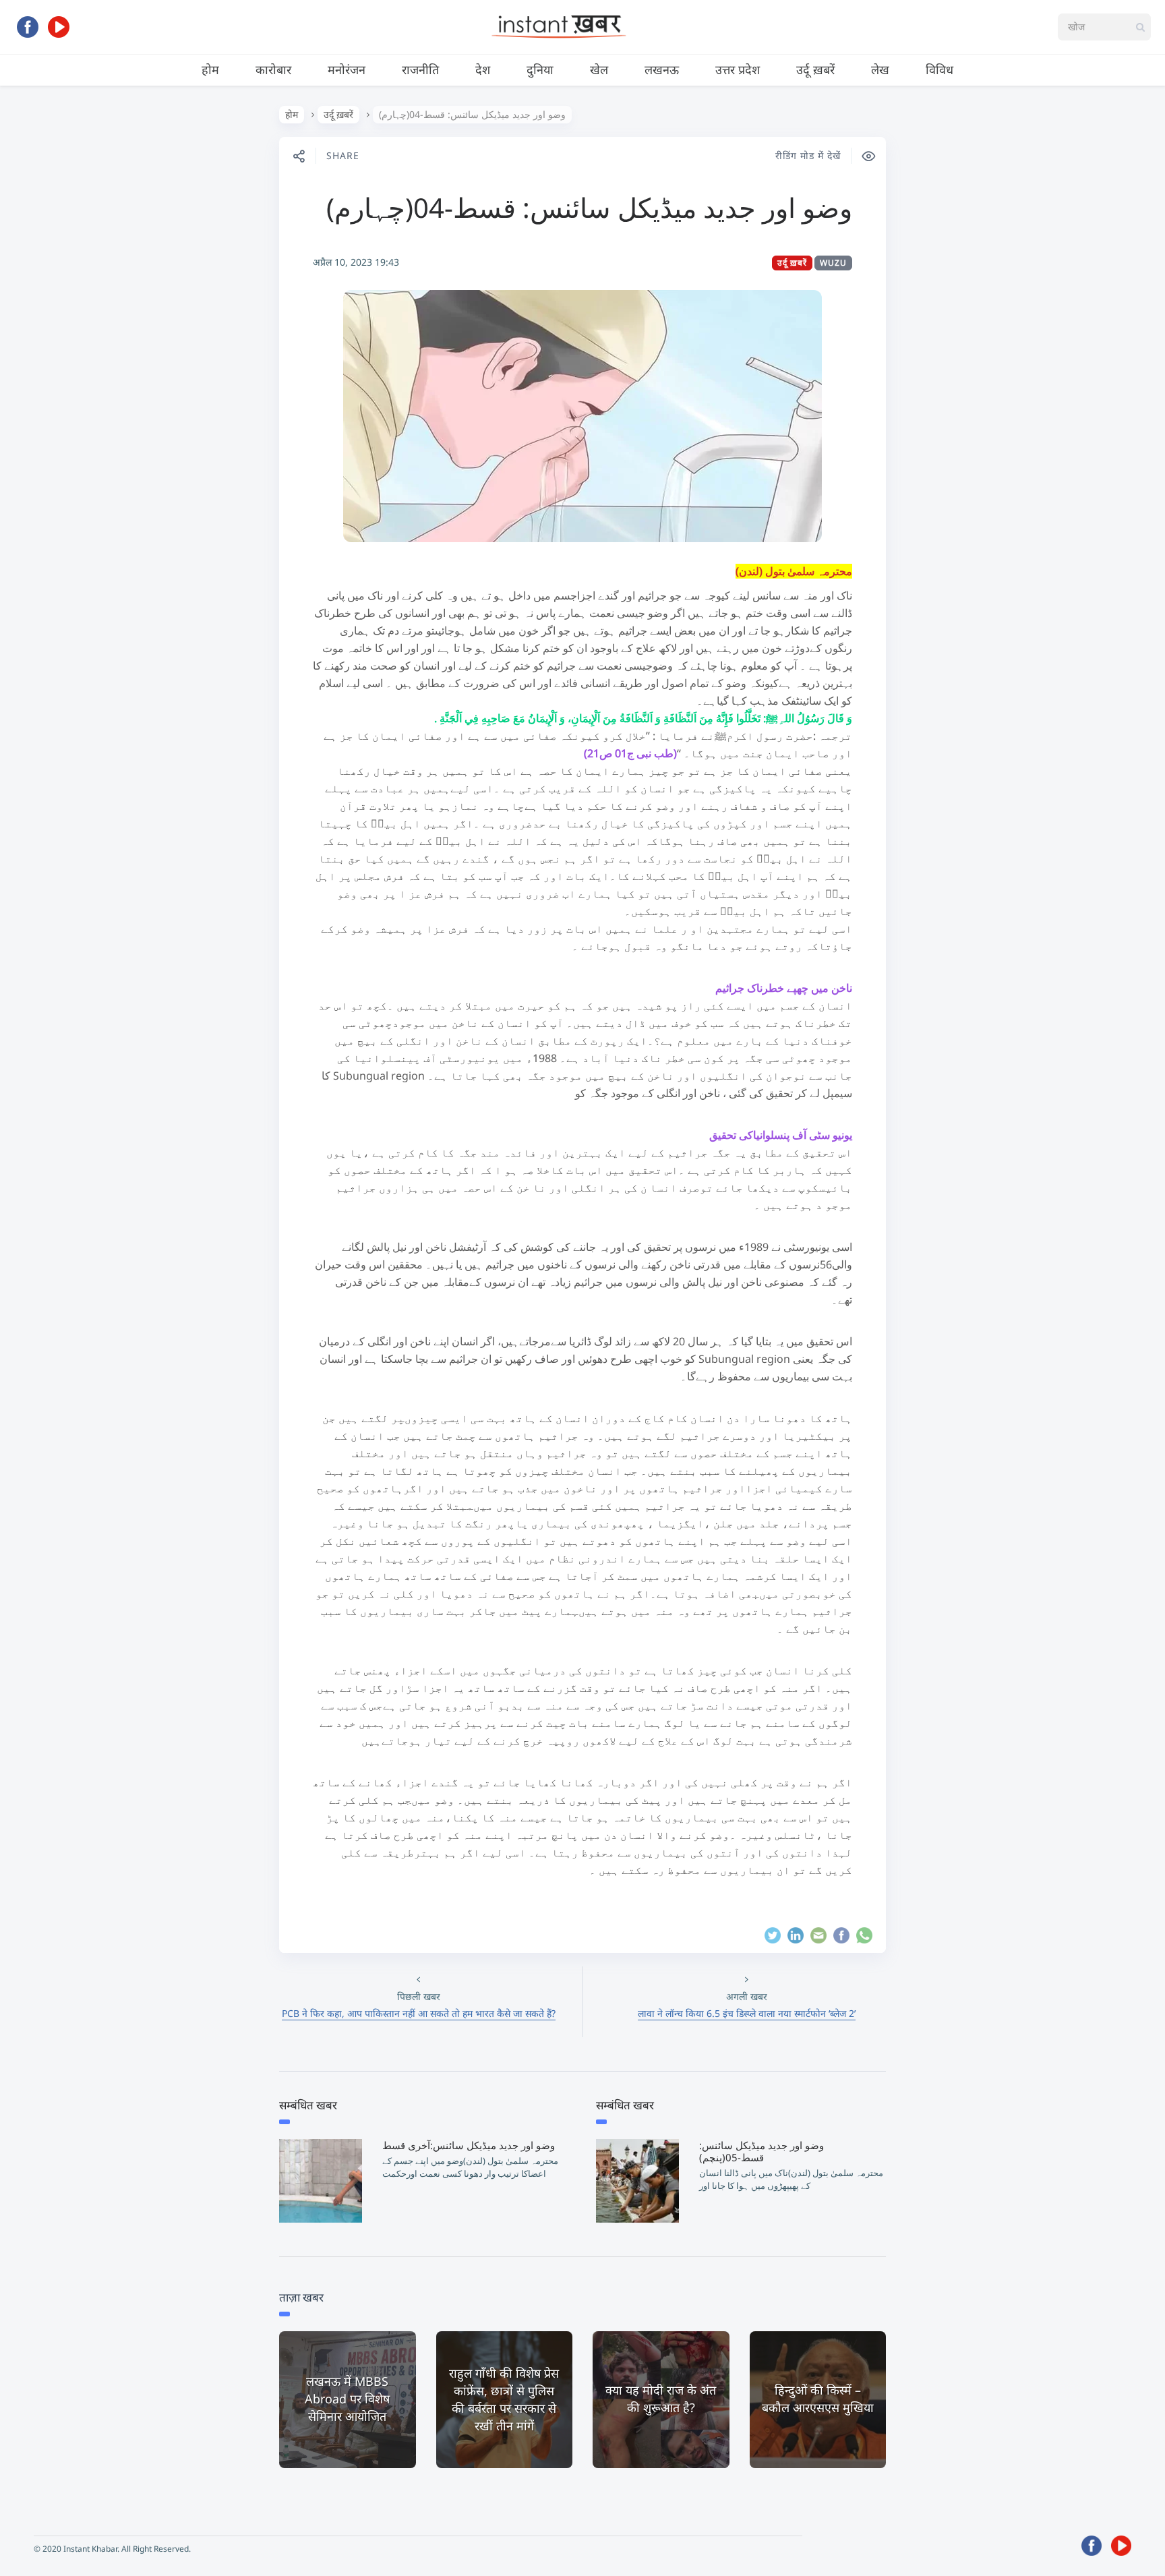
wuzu (833, 263)
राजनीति (420, 69)
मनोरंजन (347, 69)
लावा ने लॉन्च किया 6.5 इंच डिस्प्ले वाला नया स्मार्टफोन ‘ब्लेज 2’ (747, 2013)
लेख (880, 69)
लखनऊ (662, 69)
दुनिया (540, 69)
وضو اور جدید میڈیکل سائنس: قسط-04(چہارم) (589, 207)
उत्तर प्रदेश (738, 69)
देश (483, 69)
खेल (599, 69)
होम (210, 69)
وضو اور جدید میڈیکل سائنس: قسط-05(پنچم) (761, 2151)
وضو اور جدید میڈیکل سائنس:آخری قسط (469, 2145)
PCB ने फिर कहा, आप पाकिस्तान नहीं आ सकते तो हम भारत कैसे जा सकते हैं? (419, 2013)
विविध (939, 69)
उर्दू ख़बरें (815, 69)
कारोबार (273, 69)
